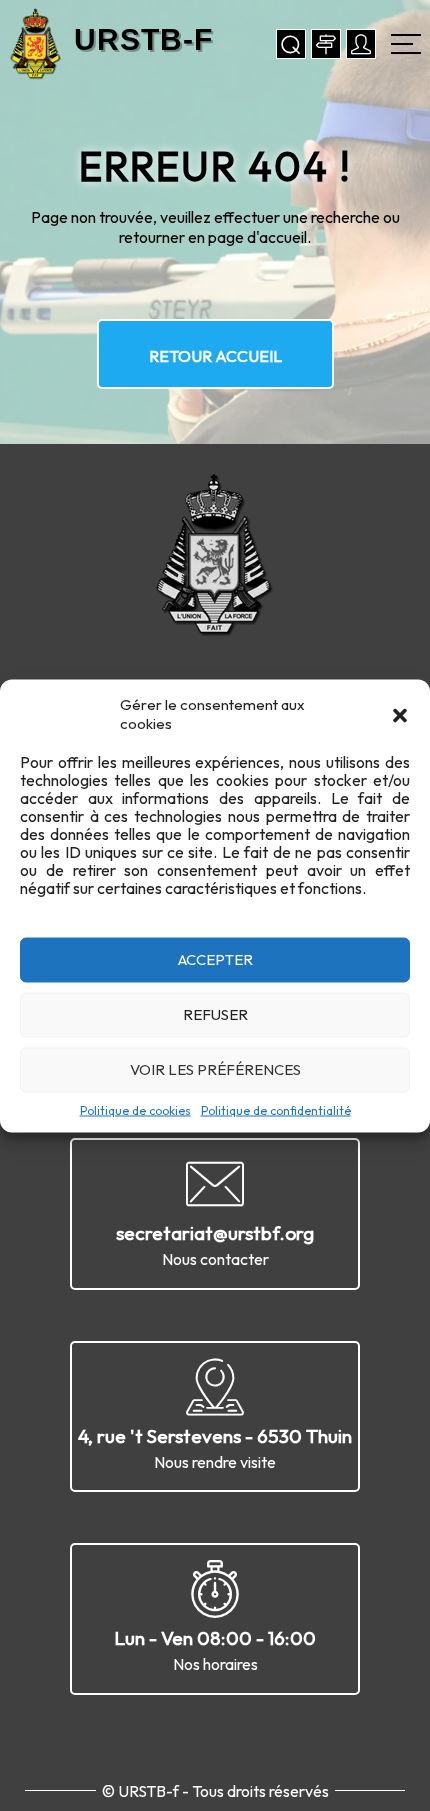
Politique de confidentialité (276, 1109)
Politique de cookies (135, 1109)
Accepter (215, 959)
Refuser (215, 1014)
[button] (400, 713)
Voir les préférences (215, 1069)
